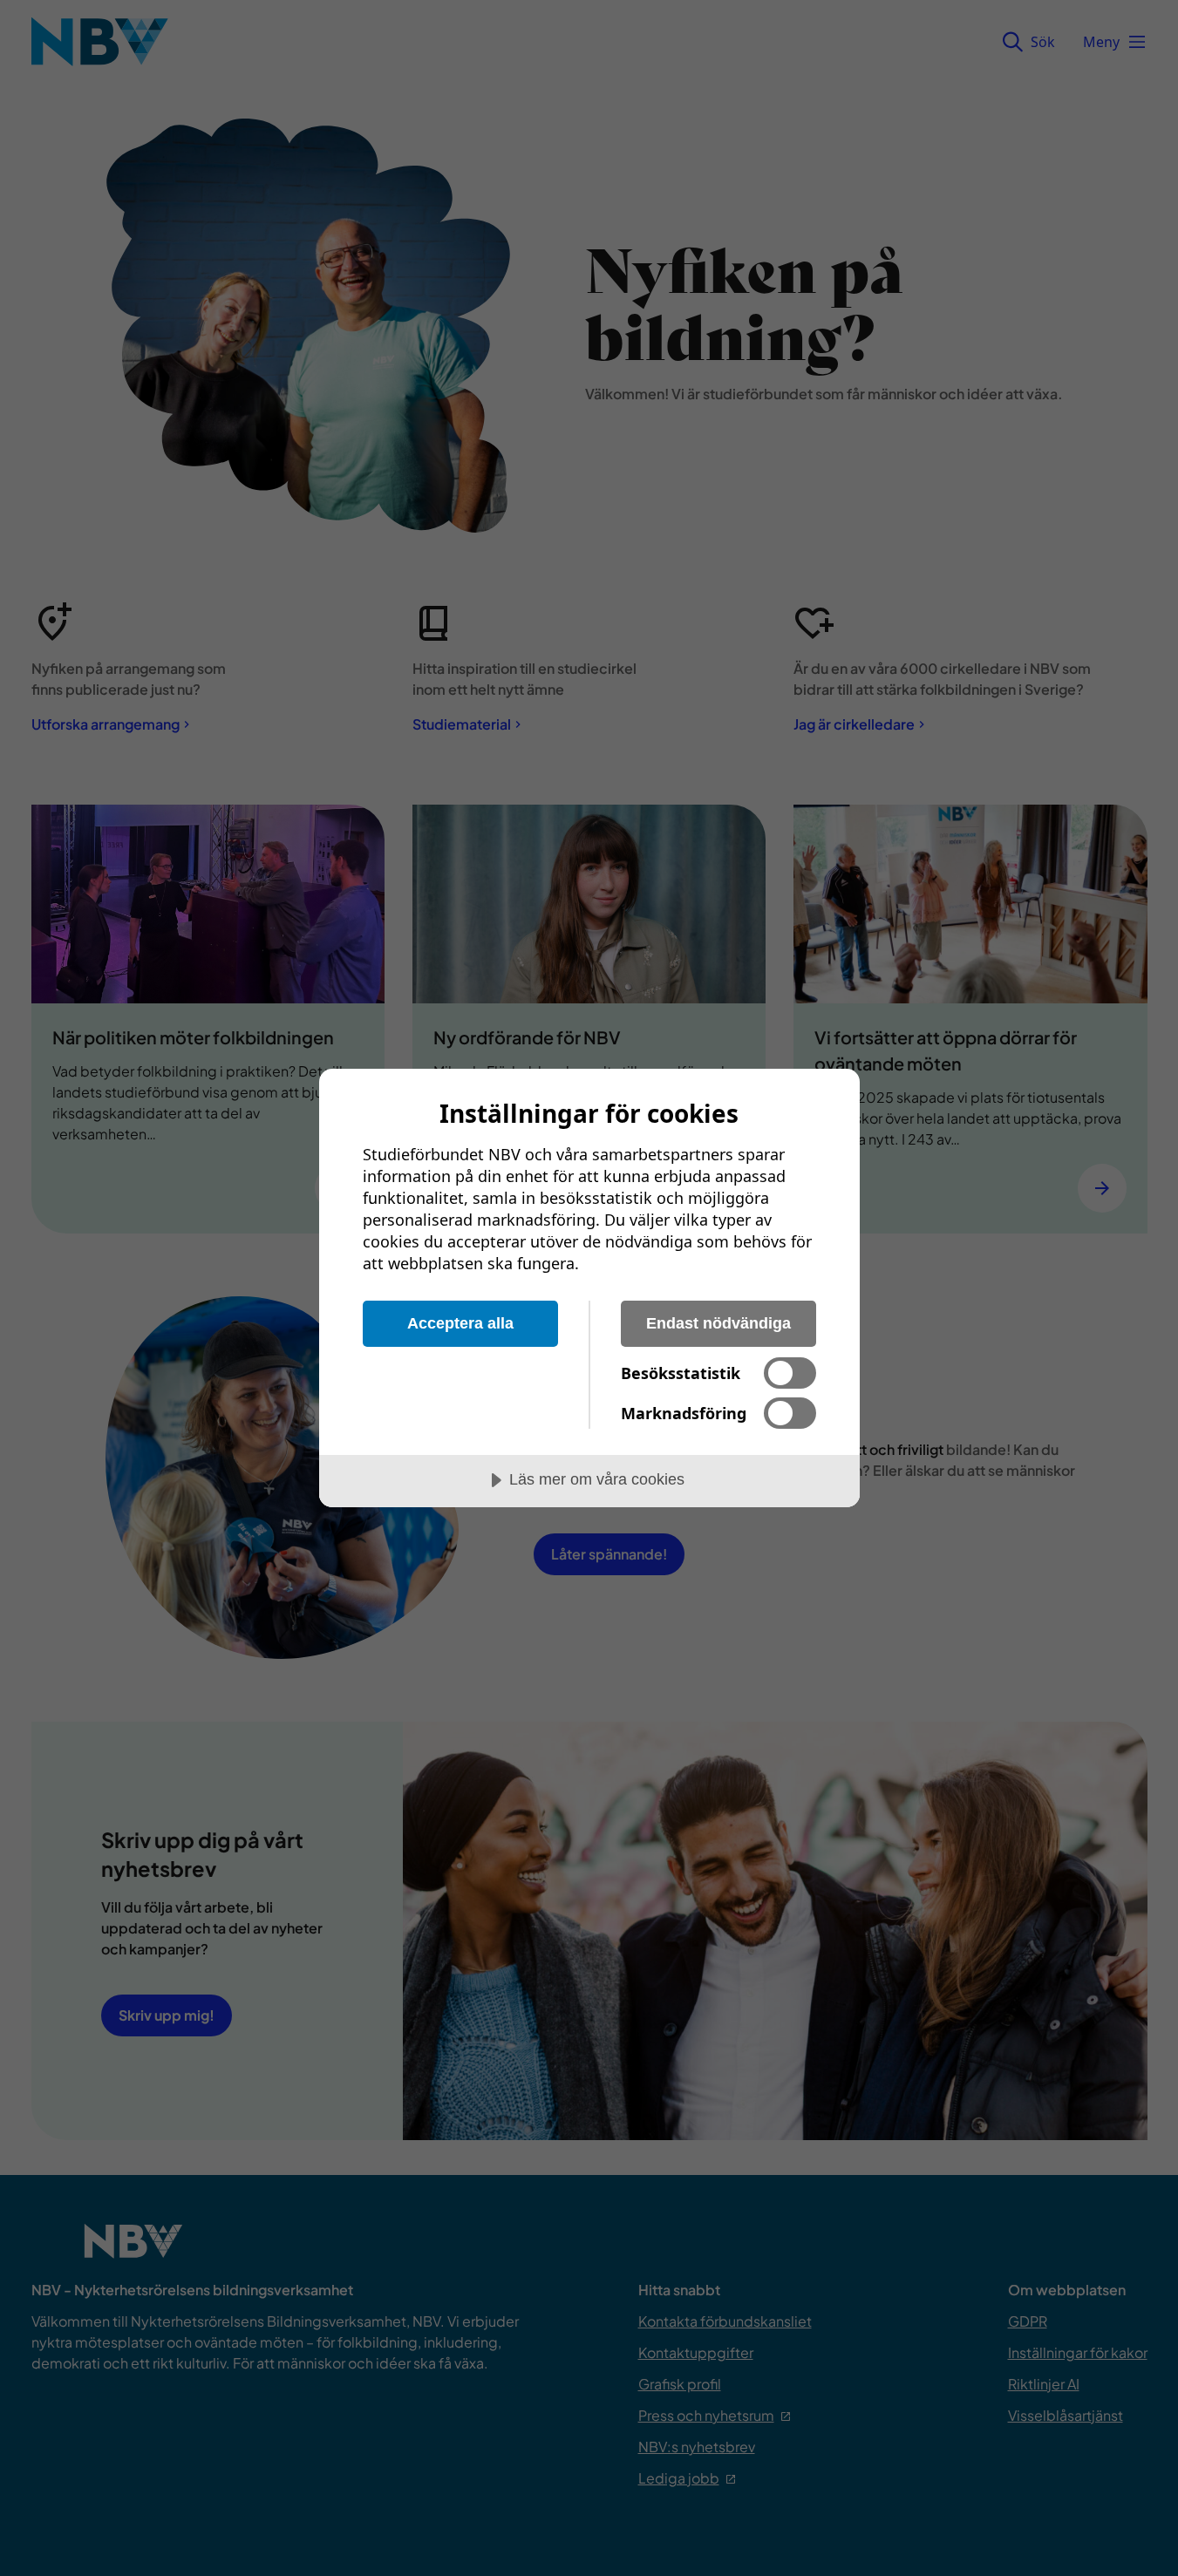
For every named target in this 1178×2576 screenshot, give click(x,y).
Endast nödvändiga (718, 1323)
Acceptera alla (460, 1323)
